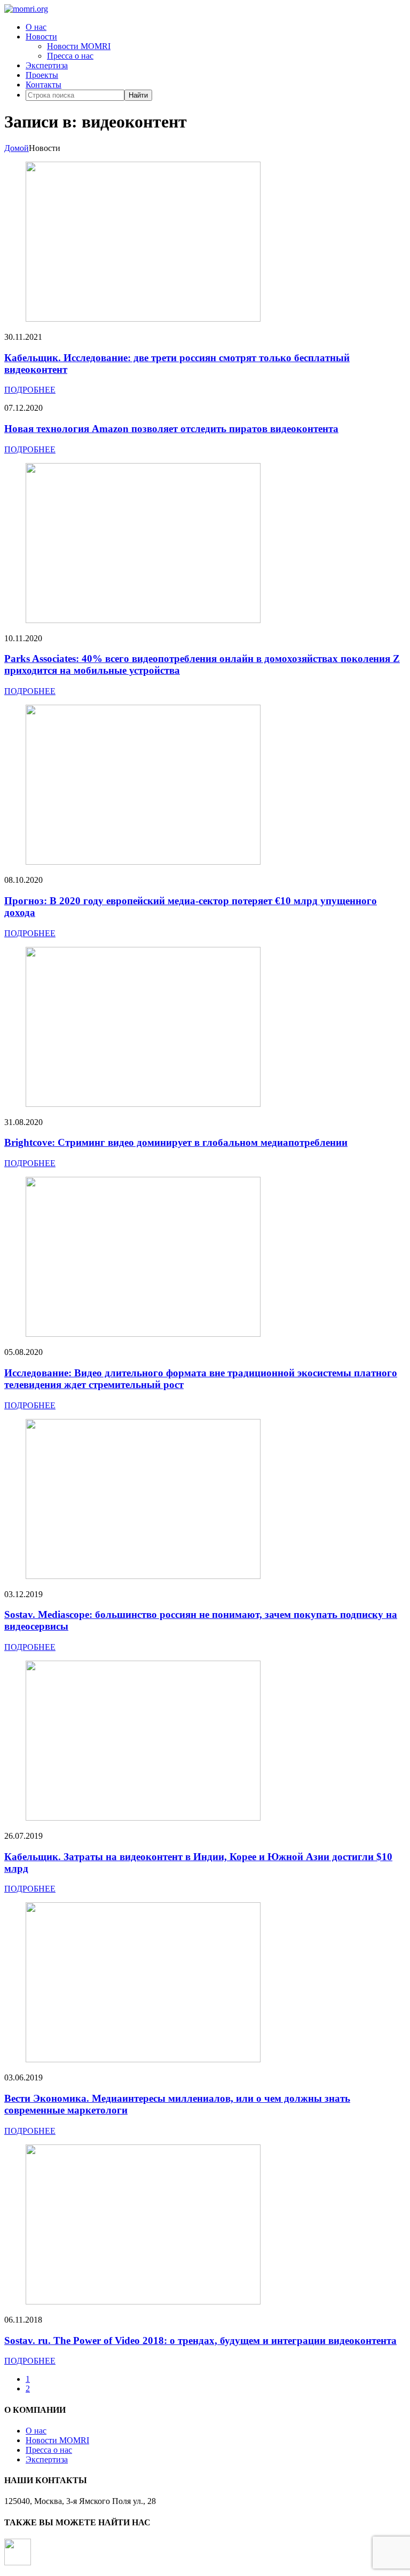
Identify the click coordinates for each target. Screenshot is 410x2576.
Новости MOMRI (79, 46)
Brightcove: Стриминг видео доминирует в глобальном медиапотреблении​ (176, 1142)
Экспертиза (47, 65)
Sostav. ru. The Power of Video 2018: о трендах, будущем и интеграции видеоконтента (200, 2340)
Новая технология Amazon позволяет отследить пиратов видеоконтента (171, 429)
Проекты (42, 75)
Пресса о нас (70, 56)
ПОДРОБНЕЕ (30, 390)
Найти (138, 95)
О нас (36, 27)
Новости (41, 37)
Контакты (44, 85)
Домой (17, 148)
